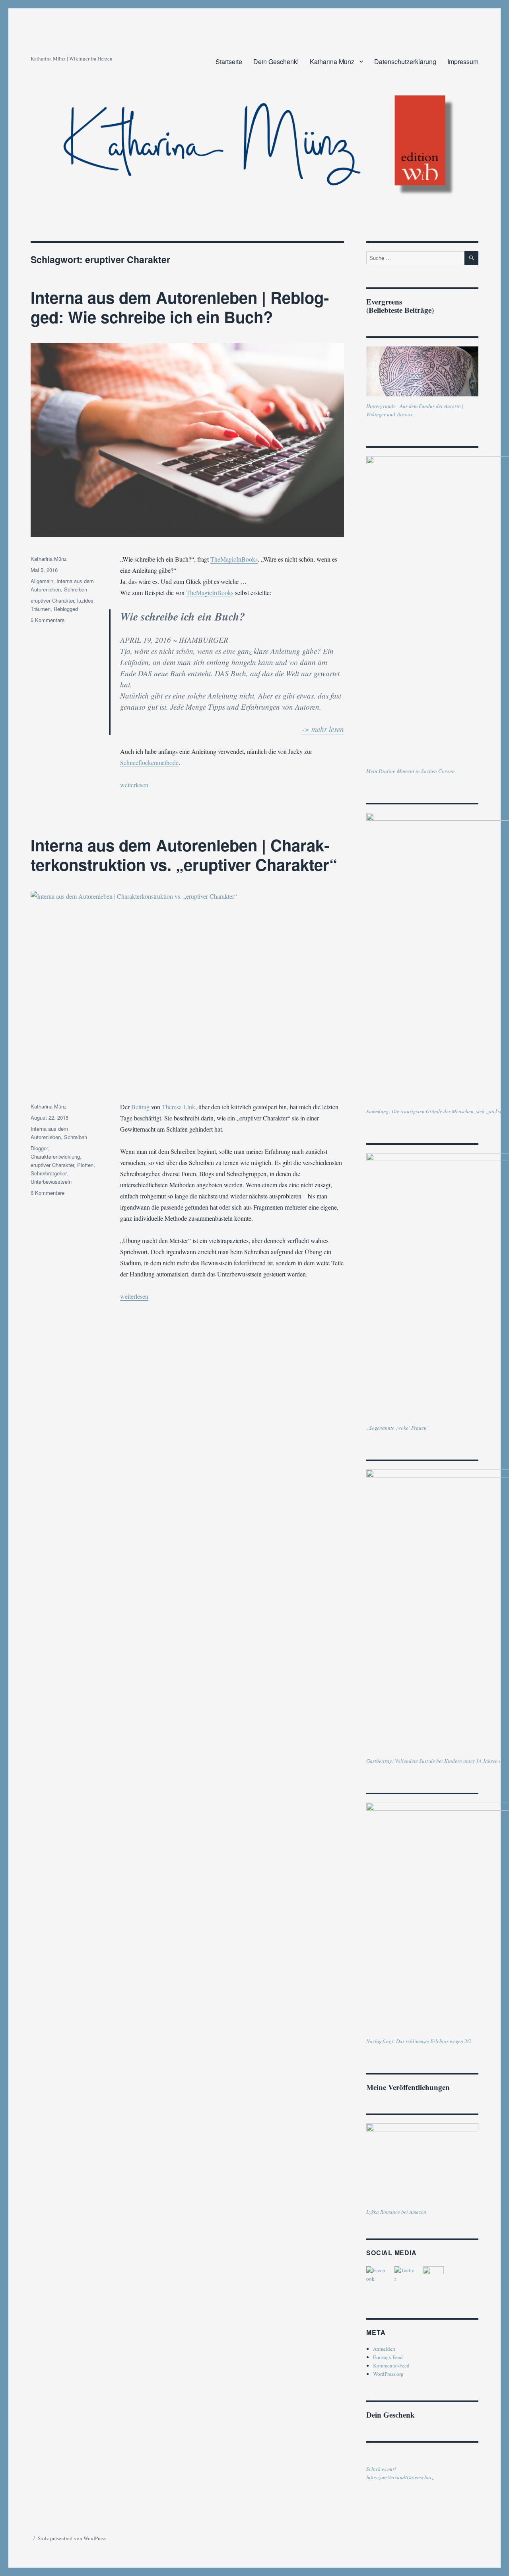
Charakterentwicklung (55, 1156)
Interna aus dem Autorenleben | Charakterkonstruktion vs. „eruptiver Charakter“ (184, 855)
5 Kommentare (48, 620)
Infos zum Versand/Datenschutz (400, 2477)
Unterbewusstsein (51, 1182)
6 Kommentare (48, 1193)
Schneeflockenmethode (149, 762)
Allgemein (42, 581)
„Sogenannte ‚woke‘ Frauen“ (398, 1428)
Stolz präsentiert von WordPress (72, 2538)
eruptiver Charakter (52, 600)
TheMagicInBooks (234, 559)
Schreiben (76, 589)
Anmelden (384, 2349)
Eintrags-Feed (388, 2357)
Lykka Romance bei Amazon (396, 2212)
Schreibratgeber (49, 1173)
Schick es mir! (381, 2469)
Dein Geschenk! (276, 61)
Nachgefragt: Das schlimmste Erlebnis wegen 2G (419, 2041)
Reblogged (66, 609)
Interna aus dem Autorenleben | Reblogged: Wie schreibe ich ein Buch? (180, 307)
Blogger (39, 1148)
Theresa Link (179, 1107)
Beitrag (140, 1107)
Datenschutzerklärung (405, 61)
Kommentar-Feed (391, 2365)
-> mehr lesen (323, 729)
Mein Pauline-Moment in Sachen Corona (411, 771)
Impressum (463, 61)
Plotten (85, 1165)
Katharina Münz (332, 61)
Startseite (229, 61)
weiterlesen (134, 785)
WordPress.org (388, 2374)
